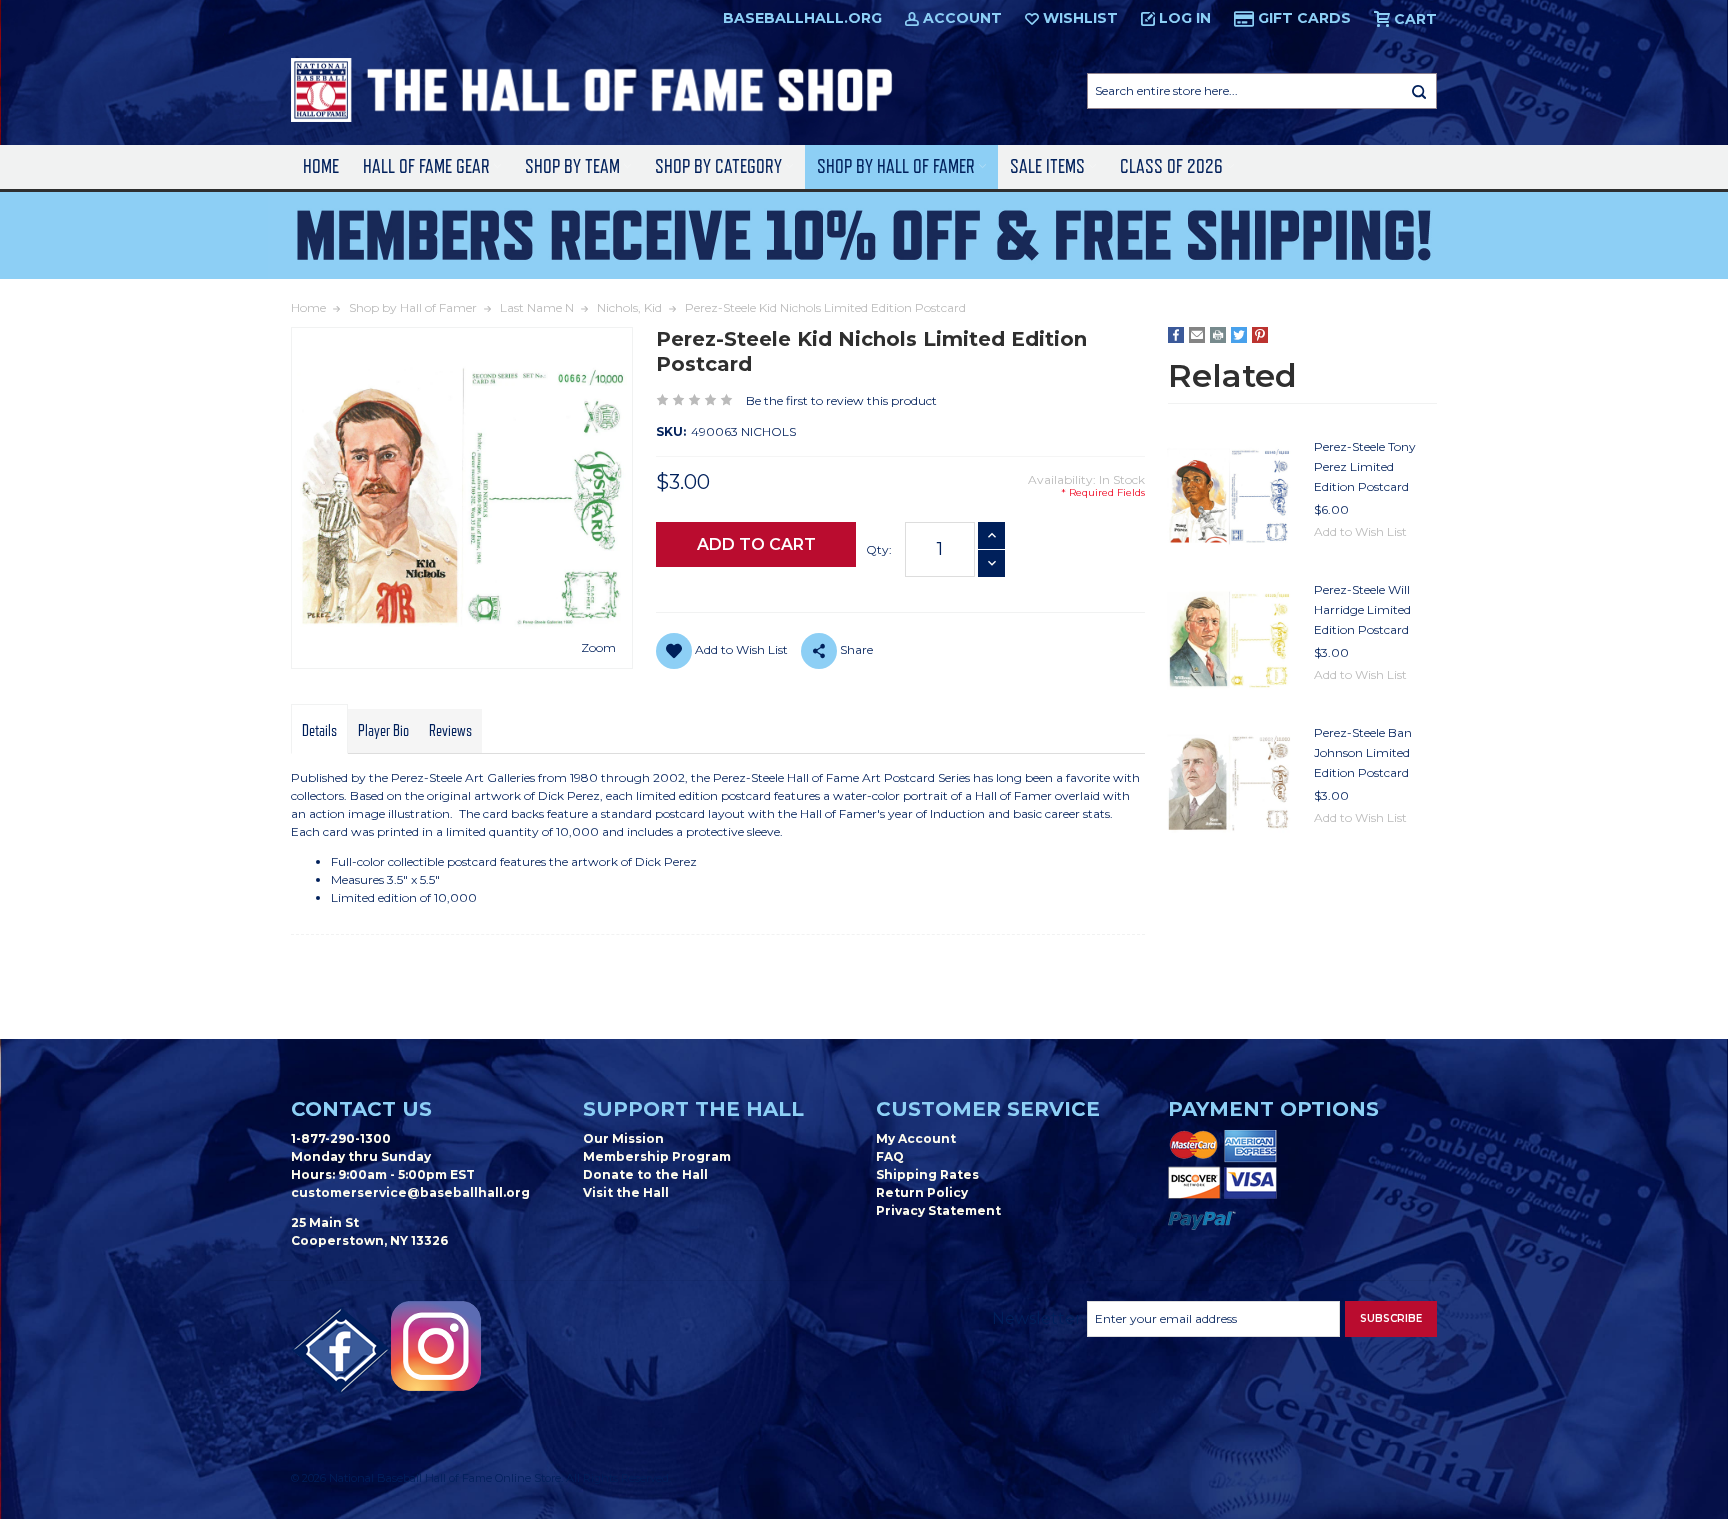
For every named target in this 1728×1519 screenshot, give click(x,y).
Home (321, 166)
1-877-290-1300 (341, 1138)
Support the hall (693, 1109)
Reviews (450, 731)
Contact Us (361, 1109)
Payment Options (1273, 1109)
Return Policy (922, 1192)
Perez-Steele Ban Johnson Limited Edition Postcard (1363, 752)
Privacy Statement (938, 1210)
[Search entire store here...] (1419, 91)
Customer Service (988, 1109)
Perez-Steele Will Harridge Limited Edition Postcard (1362, 609)
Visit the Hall (626, 1192)
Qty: (879, 549)
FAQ (890, 1156)
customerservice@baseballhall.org (410, 1192)
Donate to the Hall (645, 1174)
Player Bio (383, 731)
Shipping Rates (927, 1174)
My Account (916, 1138)
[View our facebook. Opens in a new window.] (341, 1351)
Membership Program (657, 1156)
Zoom (598, 647)
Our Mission (623, 1138)
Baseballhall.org (802, 18)
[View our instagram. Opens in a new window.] (436, 1346)
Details (319, 731)
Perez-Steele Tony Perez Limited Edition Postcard (1365, 466)
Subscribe (1391, 1318)
